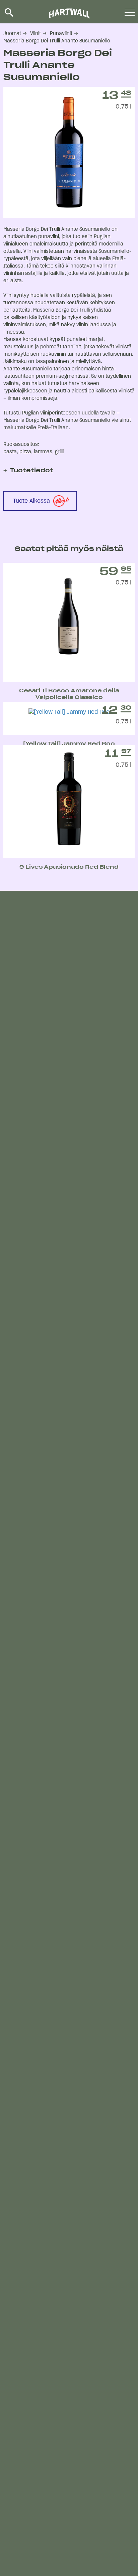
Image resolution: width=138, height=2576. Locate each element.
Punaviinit (61, 34)
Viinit (36, 34)
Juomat (12, 34)
